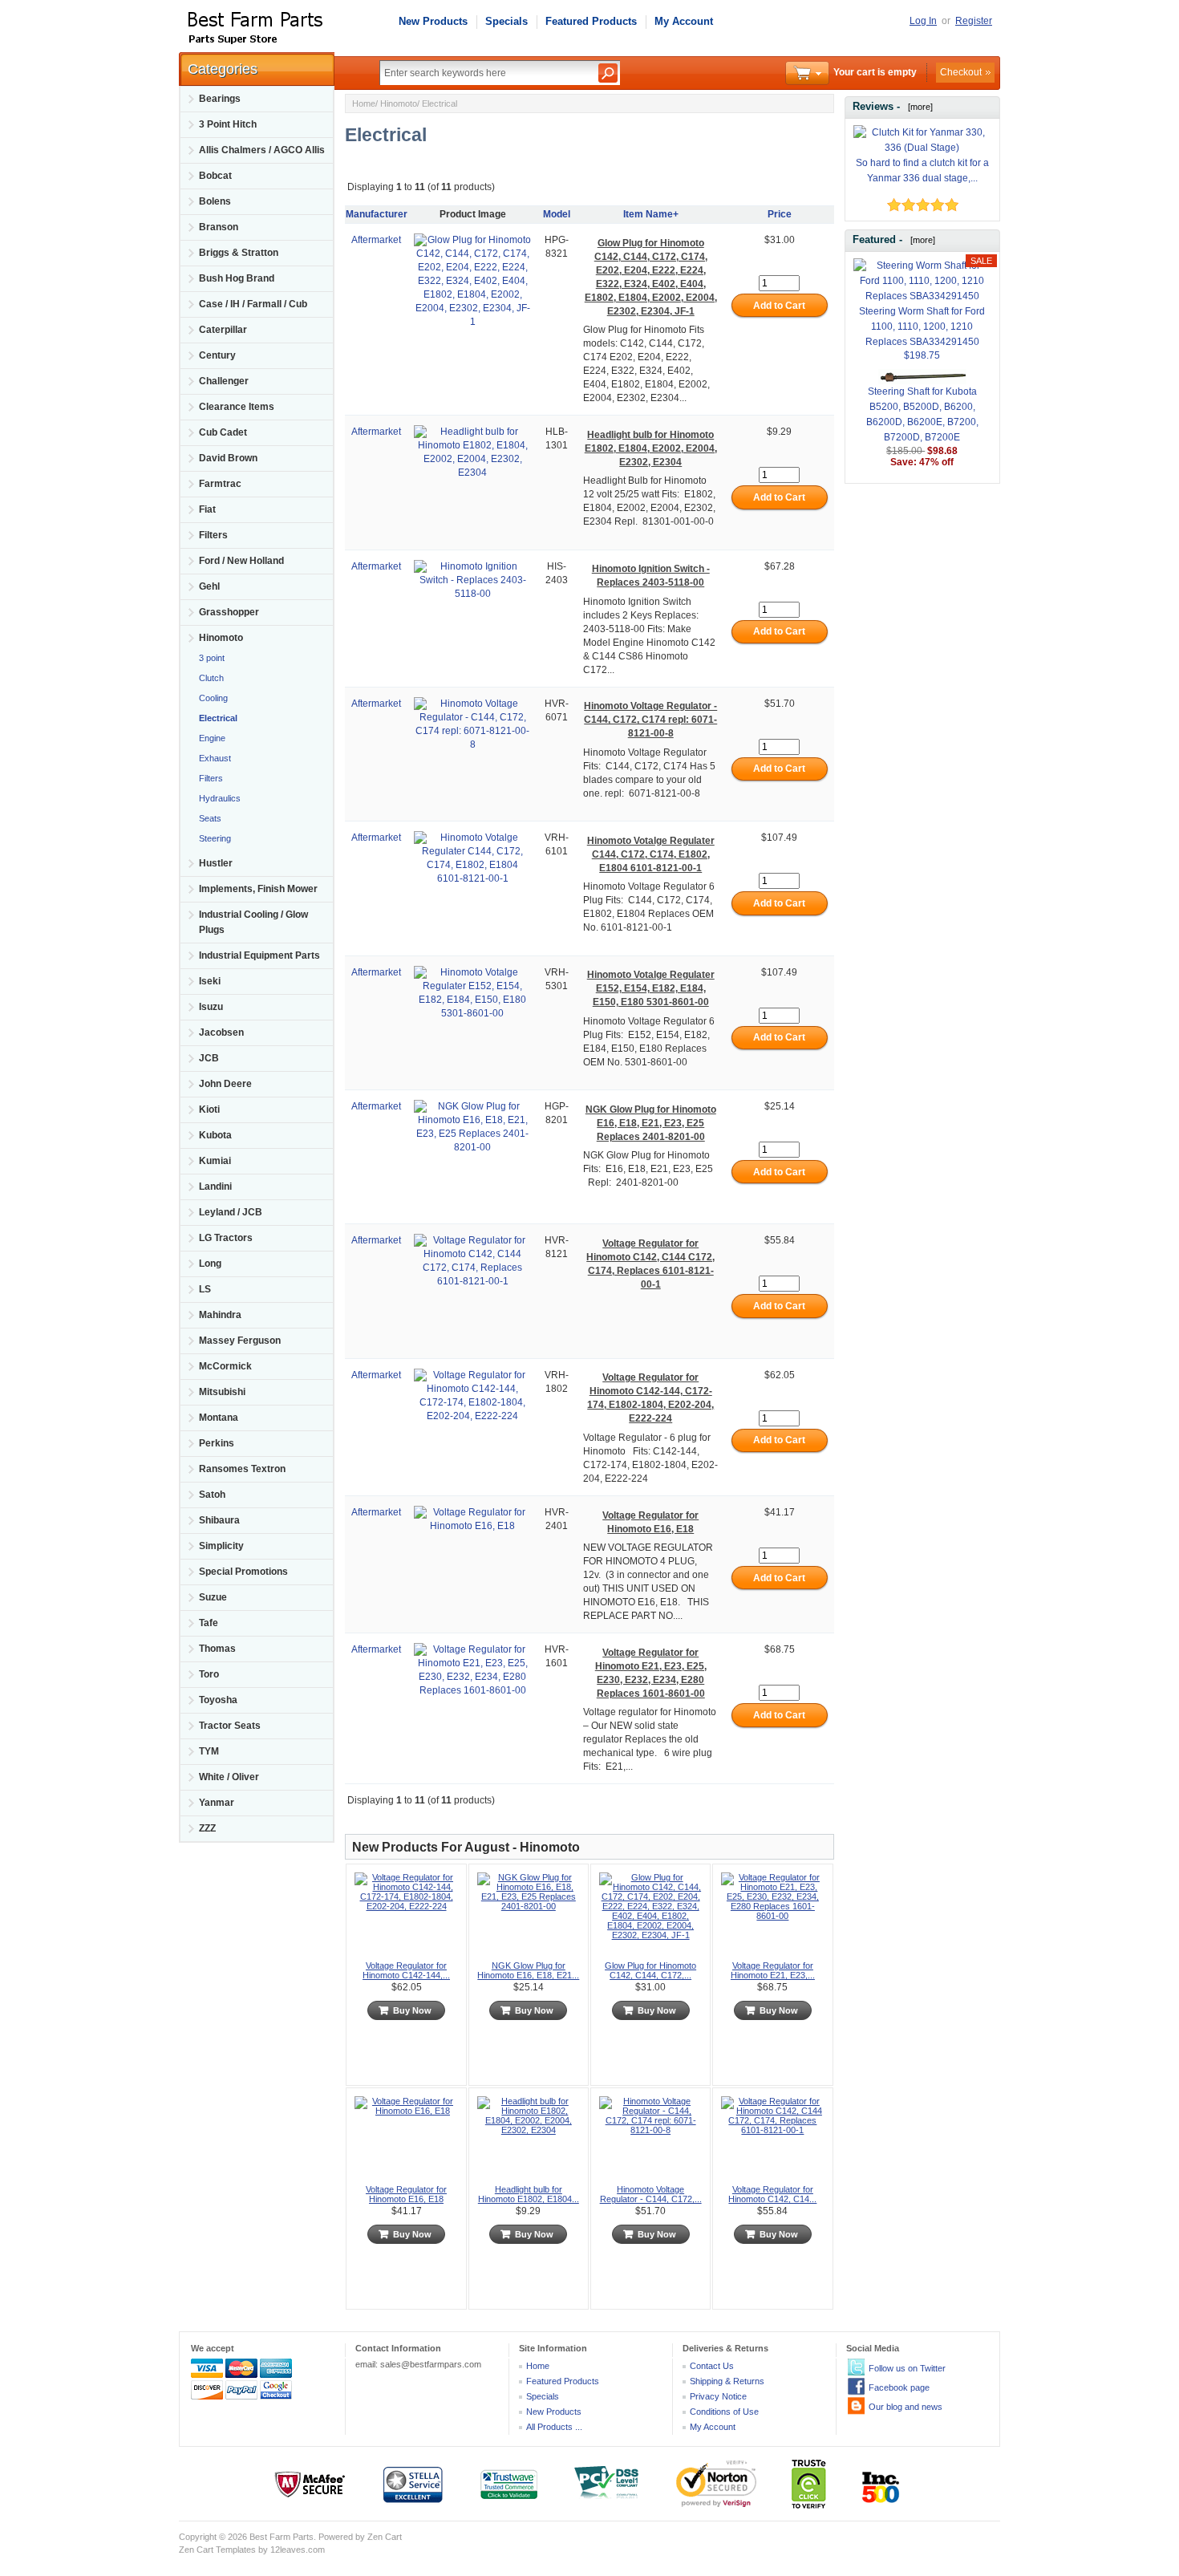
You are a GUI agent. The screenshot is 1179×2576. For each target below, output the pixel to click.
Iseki (210, 981)
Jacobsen (221, 1032)
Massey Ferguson (240, 1341)
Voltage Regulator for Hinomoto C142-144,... (406, 1970)
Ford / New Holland (241, 561)
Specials (506, 21)
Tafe (209, 1623)
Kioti (209, 1110)
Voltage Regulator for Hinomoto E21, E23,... (773, 1970)
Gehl (209, 586)
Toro (209, 1674)
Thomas (217, 1649)
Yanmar (217, 1803)
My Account (684, 21)
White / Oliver (229, 1777)
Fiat (207, 509)
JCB (209, 1058)
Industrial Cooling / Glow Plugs (253, 922)
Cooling (212, 698)
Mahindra (220, 1315)
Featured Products (591, 21)
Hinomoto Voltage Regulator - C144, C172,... (651, 2194)
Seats (209, 818)
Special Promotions (243, 1572)
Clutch (210, 678)
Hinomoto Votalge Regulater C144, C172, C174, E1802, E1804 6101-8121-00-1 (651, 854)
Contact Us (712, 2366)
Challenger (224, 381)
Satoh (212, 1495)
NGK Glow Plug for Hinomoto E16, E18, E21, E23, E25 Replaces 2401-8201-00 (651, 1123)
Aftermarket (376, 240)
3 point (211, 658)
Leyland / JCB (231, 1212)
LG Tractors (226, 1238)
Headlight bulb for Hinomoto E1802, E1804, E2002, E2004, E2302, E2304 (651, 448)
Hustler (216, 863)
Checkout (961, 72)
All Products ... (554, 2427)
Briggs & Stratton (239, 253)
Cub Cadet (223, 432)
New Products (433, 21)
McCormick (225, 1366)
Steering (214, 838)
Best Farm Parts (282, 2537)
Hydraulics (219, 798)
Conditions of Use (724, 2412)
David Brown (228, 458)
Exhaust (214, 758)
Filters (213, 535)
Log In (923, 21)
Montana (219, 1418)
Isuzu (211, 1007)
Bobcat (215, 176)
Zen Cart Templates (217, 2550)
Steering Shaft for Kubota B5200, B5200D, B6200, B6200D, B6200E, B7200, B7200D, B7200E (922, 414)
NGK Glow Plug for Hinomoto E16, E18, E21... (528, 1970)
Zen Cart (385, 2537)
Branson (219, 227)
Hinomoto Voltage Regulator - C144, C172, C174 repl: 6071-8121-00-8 (650, 720)
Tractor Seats (230, 1726)
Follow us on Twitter (907, 2368)
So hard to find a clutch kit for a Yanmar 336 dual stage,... (922, 170)
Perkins (217, 1443)
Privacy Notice (718, 2396)
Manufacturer (377, 214)
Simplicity (221, 1546)
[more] (918, 107)
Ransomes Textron (242, 1469)
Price (780, 214)
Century (217, 355)
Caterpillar (223, 330)
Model (557, 214)
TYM (209, 1751)
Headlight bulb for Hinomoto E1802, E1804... (529, 2194)
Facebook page (899, 2387)
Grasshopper (229, 612)
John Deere (225, 1084)
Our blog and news (906, 2407)
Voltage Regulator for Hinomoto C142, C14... (772, 2194)
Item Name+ (651, 214)
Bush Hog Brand (237, 278)
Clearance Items (237, 407)
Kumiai (215, 1161)
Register (974, 21)
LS (205, 1289)
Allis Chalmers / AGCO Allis (262, 150)
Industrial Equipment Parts (259, 955)
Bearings (220, 99)
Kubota (215, 1135)
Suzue (213, 1597)
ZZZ (207, 1828)
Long (210, 1264)
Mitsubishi (222, 1392)
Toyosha (218, 1700)
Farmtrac (220, 484)
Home (364, 103)
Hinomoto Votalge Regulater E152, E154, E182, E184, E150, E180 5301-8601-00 (651, 988)
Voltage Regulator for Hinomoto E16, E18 (406, 2194)
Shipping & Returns (727, 2381)
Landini (215, 1187)
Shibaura (219, 1520)
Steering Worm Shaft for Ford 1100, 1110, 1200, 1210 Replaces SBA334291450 (922, 327)
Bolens (215, 201)
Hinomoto (399, 103)
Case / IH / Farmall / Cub (253, 304)
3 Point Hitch (228, 124)
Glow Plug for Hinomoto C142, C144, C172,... (650, 1970)
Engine (211, 738)
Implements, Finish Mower (258, 889)
